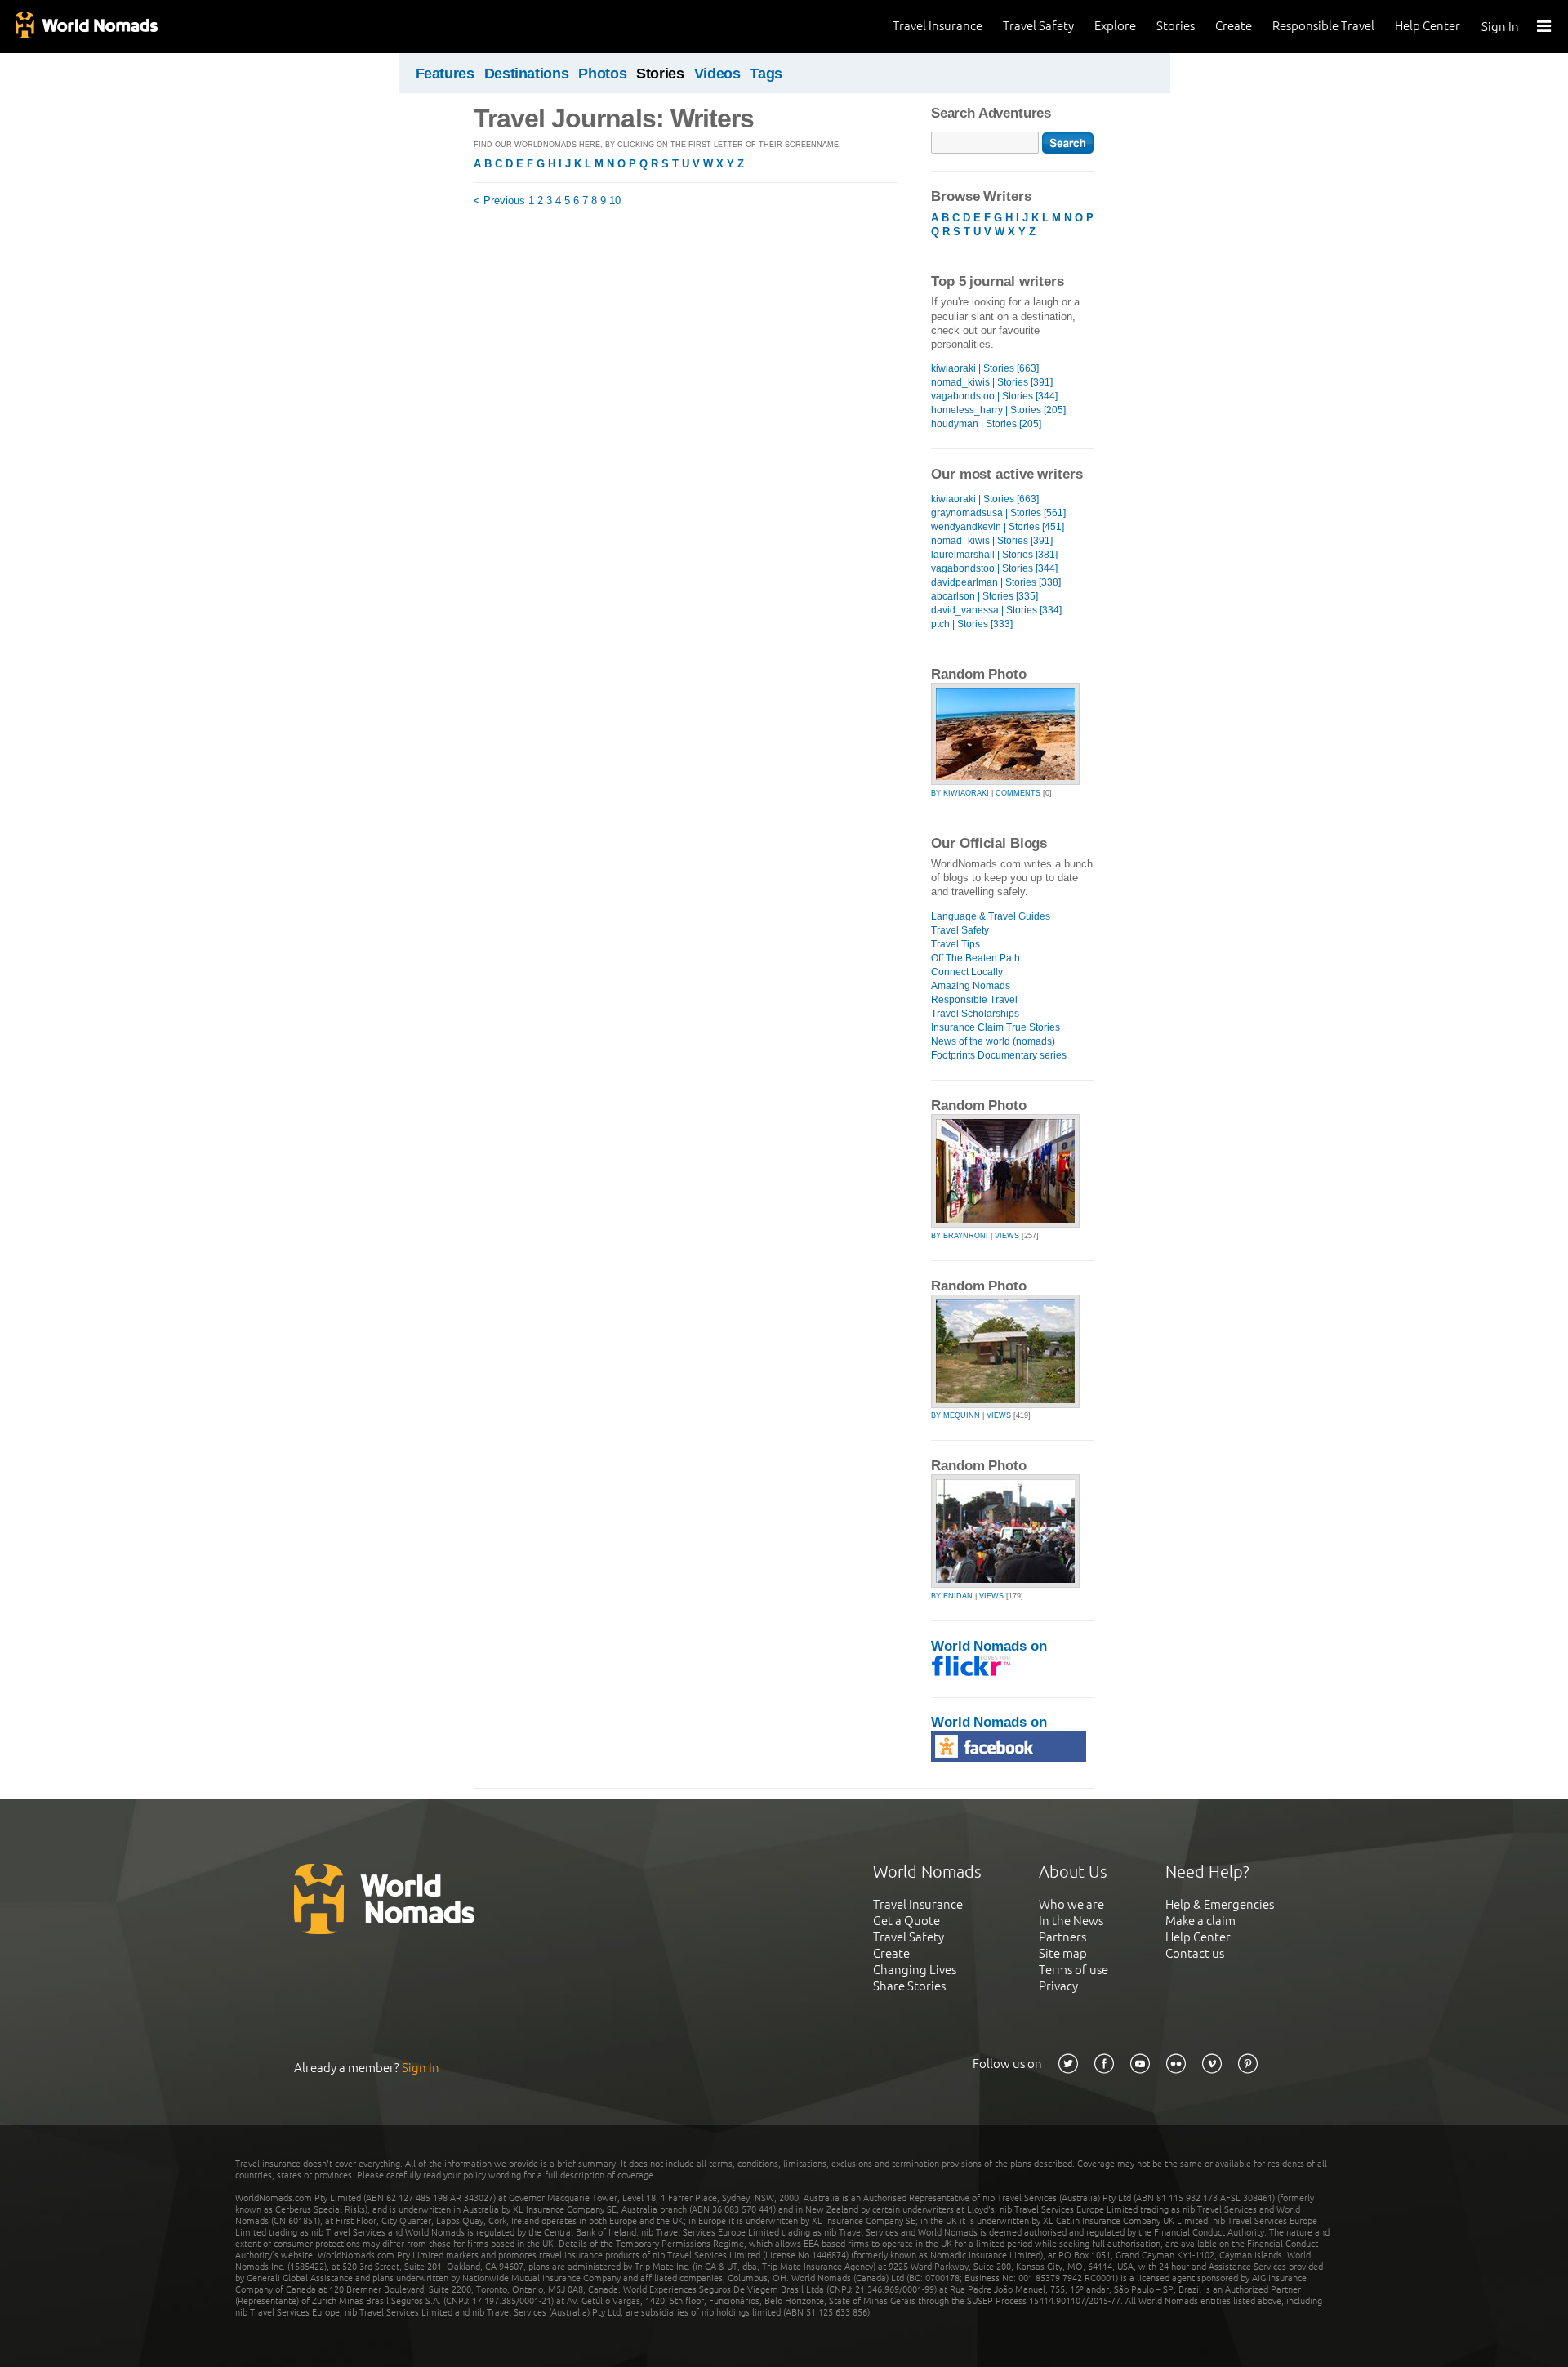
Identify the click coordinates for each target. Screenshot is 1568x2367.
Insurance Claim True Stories (996, 1027)
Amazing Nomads (971, 986)
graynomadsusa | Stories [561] (998, 513)
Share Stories (909, 1986)
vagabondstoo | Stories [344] (994, 396)
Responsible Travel (1323, 26)
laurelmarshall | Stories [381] (994, 555)
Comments (1018, 793)
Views (1007, 1236)
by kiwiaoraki (960, 793)
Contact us (1195, 1953)
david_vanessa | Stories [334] (996, 610)
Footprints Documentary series (999, 1055)
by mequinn (955, 1415)
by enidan (952, 1596)
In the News (1071, 1921)
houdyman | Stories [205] (986, 424)
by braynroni (960, 1236)
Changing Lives (915, 1970)
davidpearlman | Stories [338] (996, 582)
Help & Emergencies (1220, 1904)
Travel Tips (955, 944)
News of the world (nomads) (993, 1041)
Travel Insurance (938, 26)
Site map (1063, 1953)
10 (615, 201)
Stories (1176, 26)
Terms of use (1074, 1970)
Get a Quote (906, 1921)
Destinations (527, 74)
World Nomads (86, 27)
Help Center (1428, 26)
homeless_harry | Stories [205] (998, 410)
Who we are (1071, 1904)
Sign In (1500, 27)
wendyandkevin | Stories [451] (998, 527)
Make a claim (1200, 1921)
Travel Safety (1038, 26)
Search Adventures (991, 113)
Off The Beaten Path (976, 958)
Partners (1062, 1937)
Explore (1115, 26)
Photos (602, 74)
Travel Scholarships (975, 1014)
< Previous (499, 201)
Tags (766, 74)
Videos (717, 74)
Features (445, 74)
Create (1234, 26)
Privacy (1058, 1986)
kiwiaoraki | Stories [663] (985, 368)
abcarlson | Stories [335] (984, 596)
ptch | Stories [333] (972, 624)
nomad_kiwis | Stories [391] (992, 382)
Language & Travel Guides (991, 916)
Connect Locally (967, 972)
